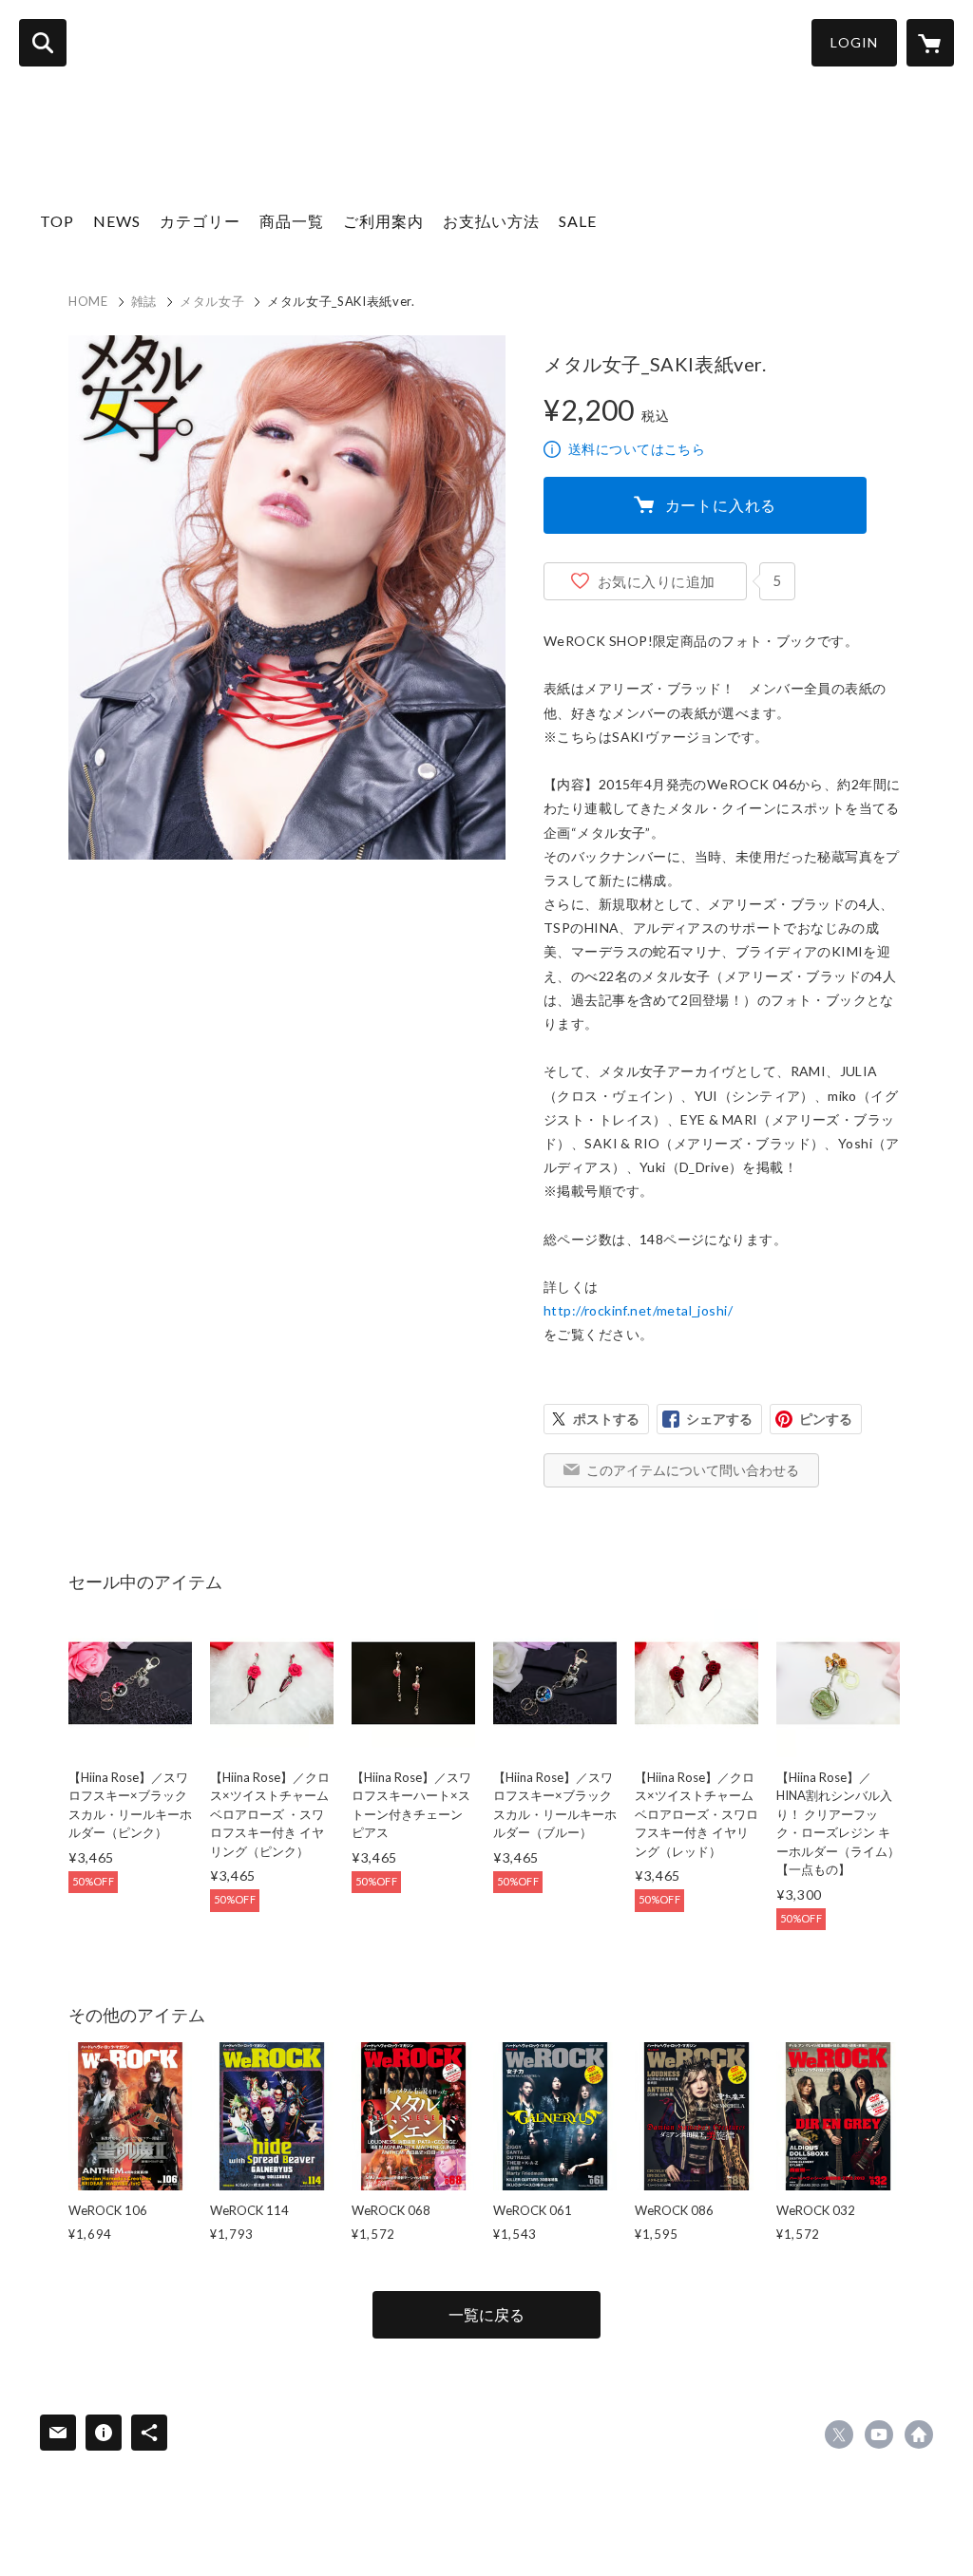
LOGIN (854, 42)
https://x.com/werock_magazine (839, 2434)
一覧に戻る (486, 2314)
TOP (57, 221)
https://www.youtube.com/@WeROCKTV (879, 2434)
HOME (88, 301)
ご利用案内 (383, 221)
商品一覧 (292, 221)
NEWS (117, 221)
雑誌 (144, 301)
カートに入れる (721, 505)
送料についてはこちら (637, 449)
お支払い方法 (491, 221)
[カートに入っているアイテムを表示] (930, 43)
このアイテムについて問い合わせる (693, 1470)
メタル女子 (212, 301)
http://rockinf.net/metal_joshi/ (638, 1310)
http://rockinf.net (919, 2434)
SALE (578, 221)
